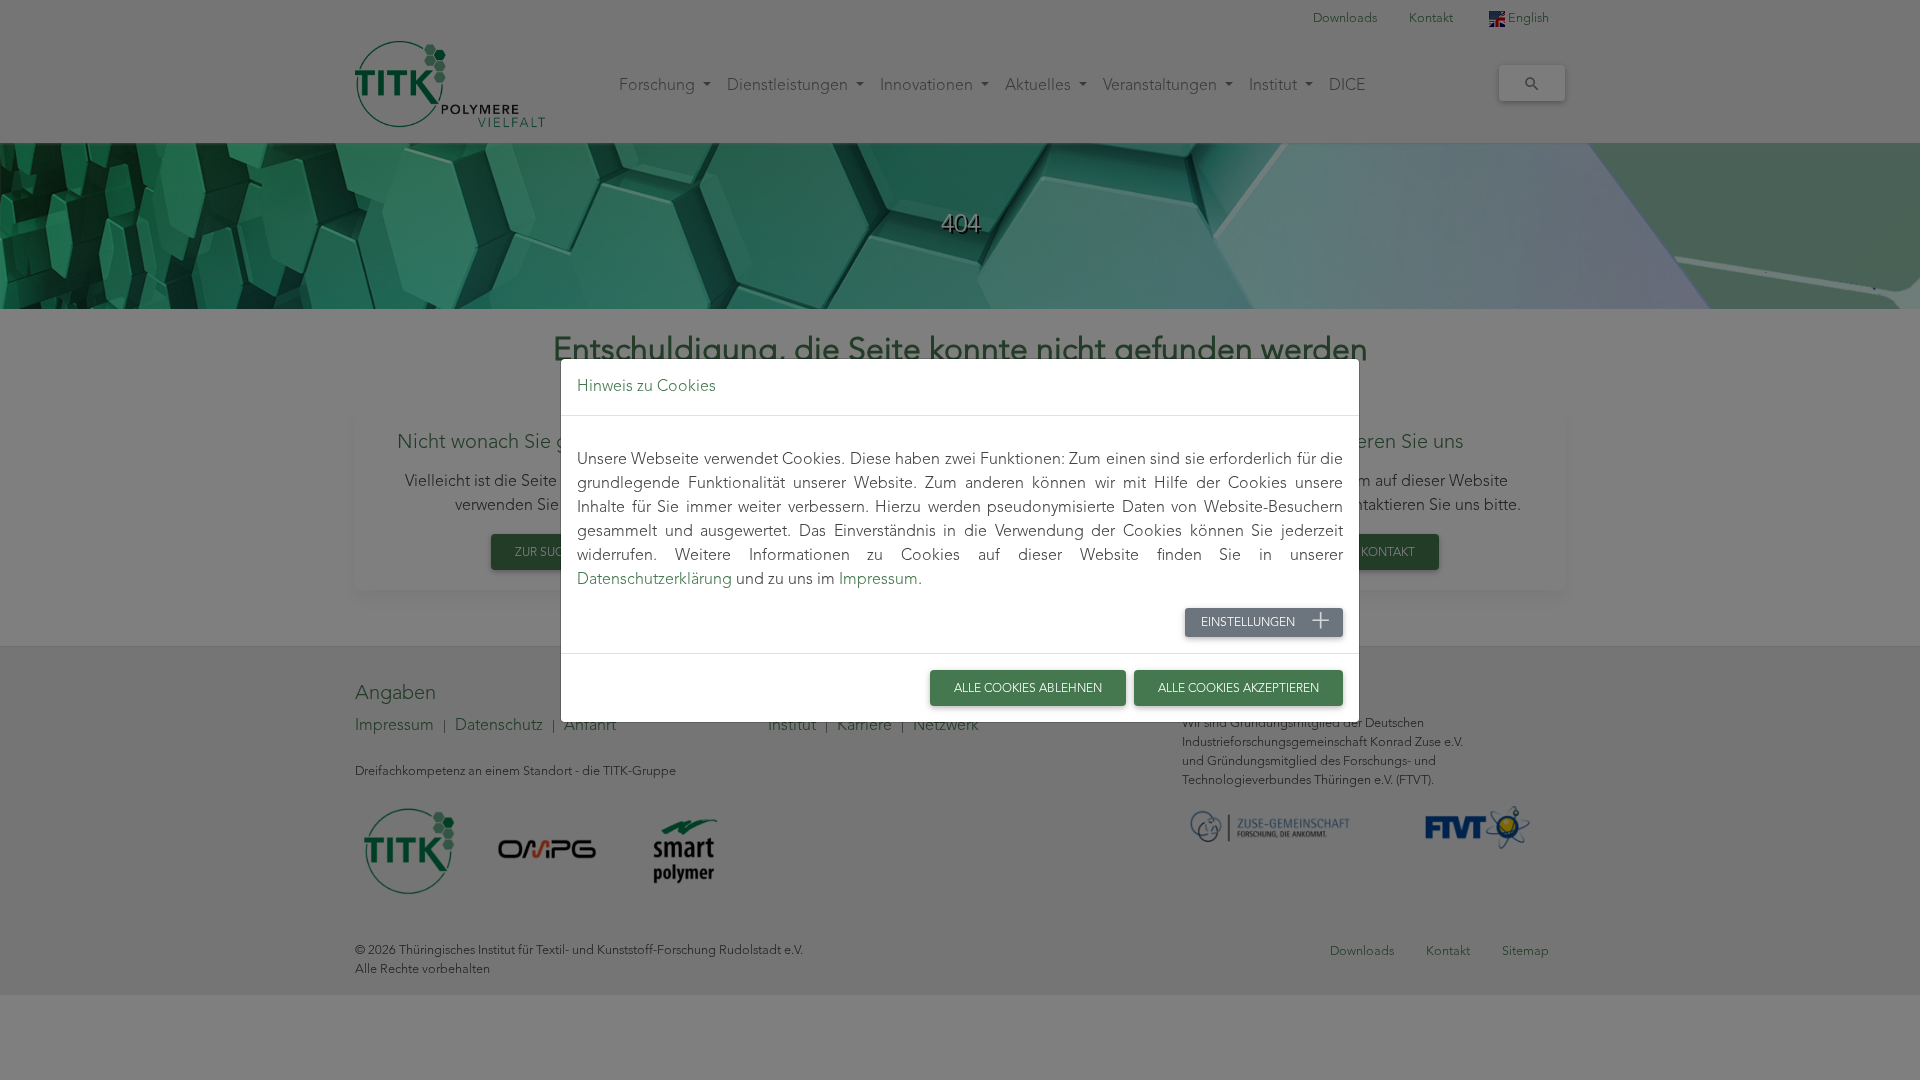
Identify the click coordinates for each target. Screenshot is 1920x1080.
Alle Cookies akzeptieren (1238, 689)
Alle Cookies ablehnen (1028, 689)
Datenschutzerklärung (654, 580)
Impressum (878, 580)
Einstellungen (1248, 623)
